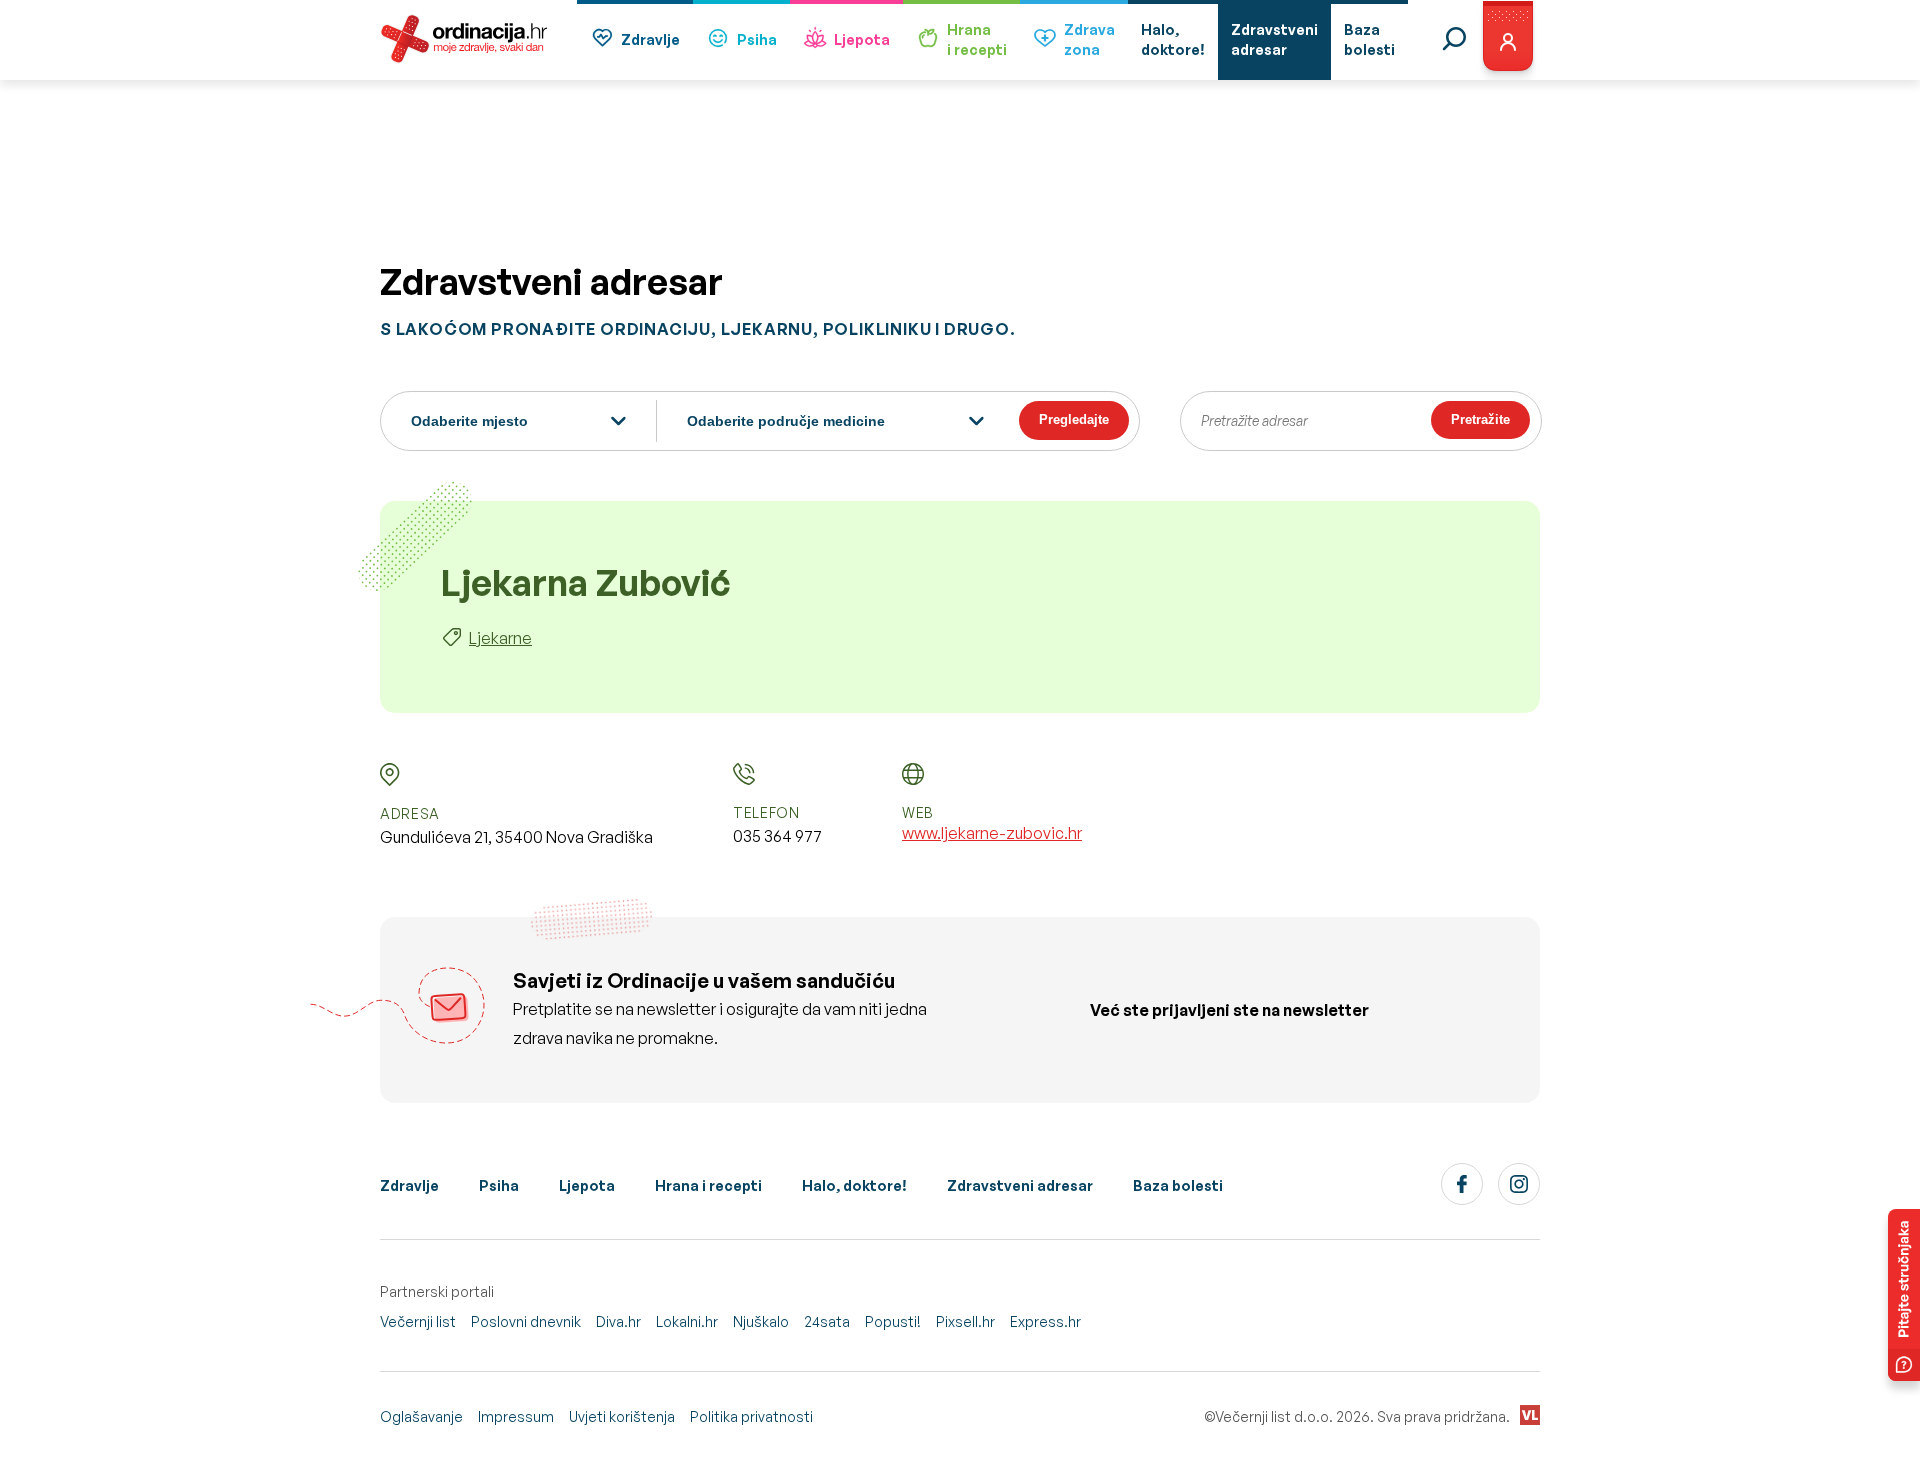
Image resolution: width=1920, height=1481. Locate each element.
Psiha (757, 39)
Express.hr (1045, 1321)
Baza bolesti (1178, 1185)
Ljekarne (500, 638)
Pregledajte (1074, 419)
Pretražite (1480, 419)
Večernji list (418, 1321)
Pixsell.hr (965, 1321)
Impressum (516, 1416)
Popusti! (893, 1321)
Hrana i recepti (708, 1185)
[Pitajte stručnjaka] (1904, 1295)
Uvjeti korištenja (622, 1416)
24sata (827, 1321)
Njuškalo (761, 1321)
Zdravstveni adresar (1020, 1185)
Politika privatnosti (751, 1416)
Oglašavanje (421, 1416)
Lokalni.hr (687, 1321)
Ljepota (862, 39)
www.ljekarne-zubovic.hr (992, 833)
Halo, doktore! (854, 1185)
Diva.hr (618, 1321)
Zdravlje (650, 39)
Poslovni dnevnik (526, 1321)
